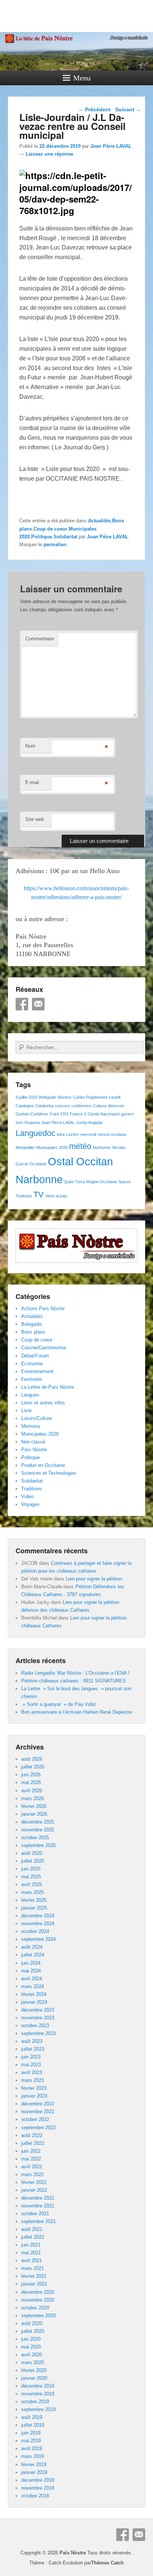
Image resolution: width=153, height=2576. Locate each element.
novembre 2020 (38, 2300)
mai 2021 (31, 2253)
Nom (30, 746)
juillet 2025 (33, 1861)
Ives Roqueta (28, 1123)
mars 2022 (32, 2174)
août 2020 (32, 2323)
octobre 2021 (35, 2214)
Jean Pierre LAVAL (58, 1123)
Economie (32, 1364)
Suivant (128, 109)
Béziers (65, 1097)
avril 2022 (32, 2167)
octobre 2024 (35, 1931)
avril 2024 (32, 1979)
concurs (62, 1106)
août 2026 (32, 1759)
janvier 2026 (34, 1814)
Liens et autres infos (43, 1403)
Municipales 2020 (52, 1147)
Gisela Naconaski (104, 1114)
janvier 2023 (34, 2096)
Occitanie (38, 1164)
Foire (54, 1114)
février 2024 (34, 1994)
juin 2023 (31, 2057)
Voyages (30, 1504)
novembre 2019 (38, 2394)
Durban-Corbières (32, 1114)
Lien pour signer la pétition (94, 1579)
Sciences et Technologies (49, 1473)
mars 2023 (32, 2080)
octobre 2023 (35, 2026)
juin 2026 (31, 1775)
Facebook (22, 1004)
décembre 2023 (38, 2010)
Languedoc (35, 1133)
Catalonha (44, 1106)
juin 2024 (31, 1963)
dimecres (116, 1106)
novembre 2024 (38, 1924)
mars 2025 (32, 1892)
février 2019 (34, 2464)
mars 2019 (32, 2456)
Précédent (95, 109)
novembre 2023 (38, 2018)
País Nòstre (34, 1450)
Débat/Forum (35, 1356)
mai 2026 (31, 1782)
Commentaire (40, 639)
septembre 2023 (38, 2033)
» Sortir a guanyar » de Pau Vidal (58, 1704)
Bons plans (33, 1332)
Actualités (99, 521)
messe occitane (112, 1134)
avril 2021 (32, 2260)
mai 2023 (31, 2065)
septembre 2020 (38, 2316)
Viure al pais (56, 1196)
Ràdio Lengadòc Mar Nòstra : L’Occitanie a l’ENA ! (75, 1673)
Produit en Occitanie (43, 1465)
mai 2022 (31, 2159)
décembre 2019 (38, 2386)
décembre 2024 (38, 1916)
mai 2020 (31, 2347)
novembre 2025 (38, 1830)
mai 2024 (31, 1971)
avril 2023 (32, 2072)
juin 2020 (31, 2339)
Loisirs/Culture (37, 1418)
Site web (35, 819)
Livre (26, 1410)
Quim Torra (74, 1182)
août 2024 (32, 1947)
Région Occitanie (102, 1182)
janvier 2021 (34, 2284)
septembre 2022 (38, 2128)
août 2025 (32, 1853)
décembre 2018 (38, 2480)
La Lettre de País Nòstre (48, 1387)
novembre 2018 (38, 2488)
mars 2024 (32, 1986)
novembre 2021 (38, 2206)
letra (61, 1134)
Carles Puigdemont (90, 1097)
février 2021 (34, 2276)
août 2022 (32, 2135)
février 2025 (34, 1900)
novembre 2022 (38, 2112)
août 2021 (32, 2229)
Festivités (32, 1379)
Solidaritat (65, 537)
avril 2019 (32, 2448)
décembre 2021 (38, 2198)
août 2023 (32, 2041)
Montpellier (25, 1147)
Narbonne (102, 1147)
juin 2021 (31, 2245)
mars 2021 (32, 2268)
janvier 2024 (34, 2002)
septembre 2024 (38, 1939)
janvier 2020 (34, 2378)
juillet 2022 (33, 2143)
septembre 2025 (38, 1845)
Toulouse (24, 1196)
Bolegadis (48, 1097)
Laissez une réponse (49, 154)
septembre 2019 (38, 2409)
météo (80, 1146)
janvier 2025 (34, 1908)
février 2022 (34, 2182)
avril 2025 (32, 1884)
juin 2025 (31, 1869)
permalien (55, 545)
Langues (30, 1395)
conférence (82, 1106)
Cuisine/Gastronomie (44, 1348)
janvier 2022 (34, 2190)
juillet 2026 (33, 1767)
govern (127, 1114)
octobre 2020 (35, 2308)
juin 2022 (31, 2151)
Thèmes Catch (107, 2563)
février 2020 (34, 2370)
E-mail (32, 782)
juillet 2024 (33, 1955)
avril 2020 (32, 2355)
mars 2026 (32, 1798)
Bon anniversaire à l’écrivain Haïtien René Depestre (76, 1712)
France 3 (78, 1114)
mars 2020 (32, 2362)
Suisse (125, 1182)
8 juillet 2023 (27, 1097)
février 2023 (34, 2088)
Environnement (37, 1371)
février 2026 (34, 1806)
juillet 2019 (33, 2425)
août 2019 (32, 2417)
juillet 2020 (33, 2331)
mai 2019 (31, 2441)
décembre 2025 (38, 1822)
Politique (42, 537)
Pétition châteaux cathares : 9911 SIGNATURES (74, 1681)
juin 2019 (31, 2433)
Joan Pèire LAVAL (111, 146)
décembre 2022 (38, 2104)
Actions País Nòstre (43, 1308)
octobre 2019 (35, 2402)
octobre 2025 (35, 1838)
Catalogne (25, 1106)
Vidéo (27, 1496)
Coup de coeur (50, 529)
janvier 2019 (34, 2472)
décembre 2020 (38, 2292)
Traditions (32, 1489)
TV (39, 1195)
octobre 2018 (35, 2496)
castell (115, 1097)
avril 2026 (32, 1791)
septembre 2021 (38, 2221)
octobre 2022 (35, 2119)
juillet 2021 (33, 2237)
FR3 (64, 1114)
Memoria (30, 1426)
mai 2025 (31, 1877)
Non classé (33, 1442)
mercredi (88, 1134)
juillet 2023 (33, 2049)
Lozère (72, 1134)
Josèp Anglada (89, 1123)
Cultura (100, 1106)
